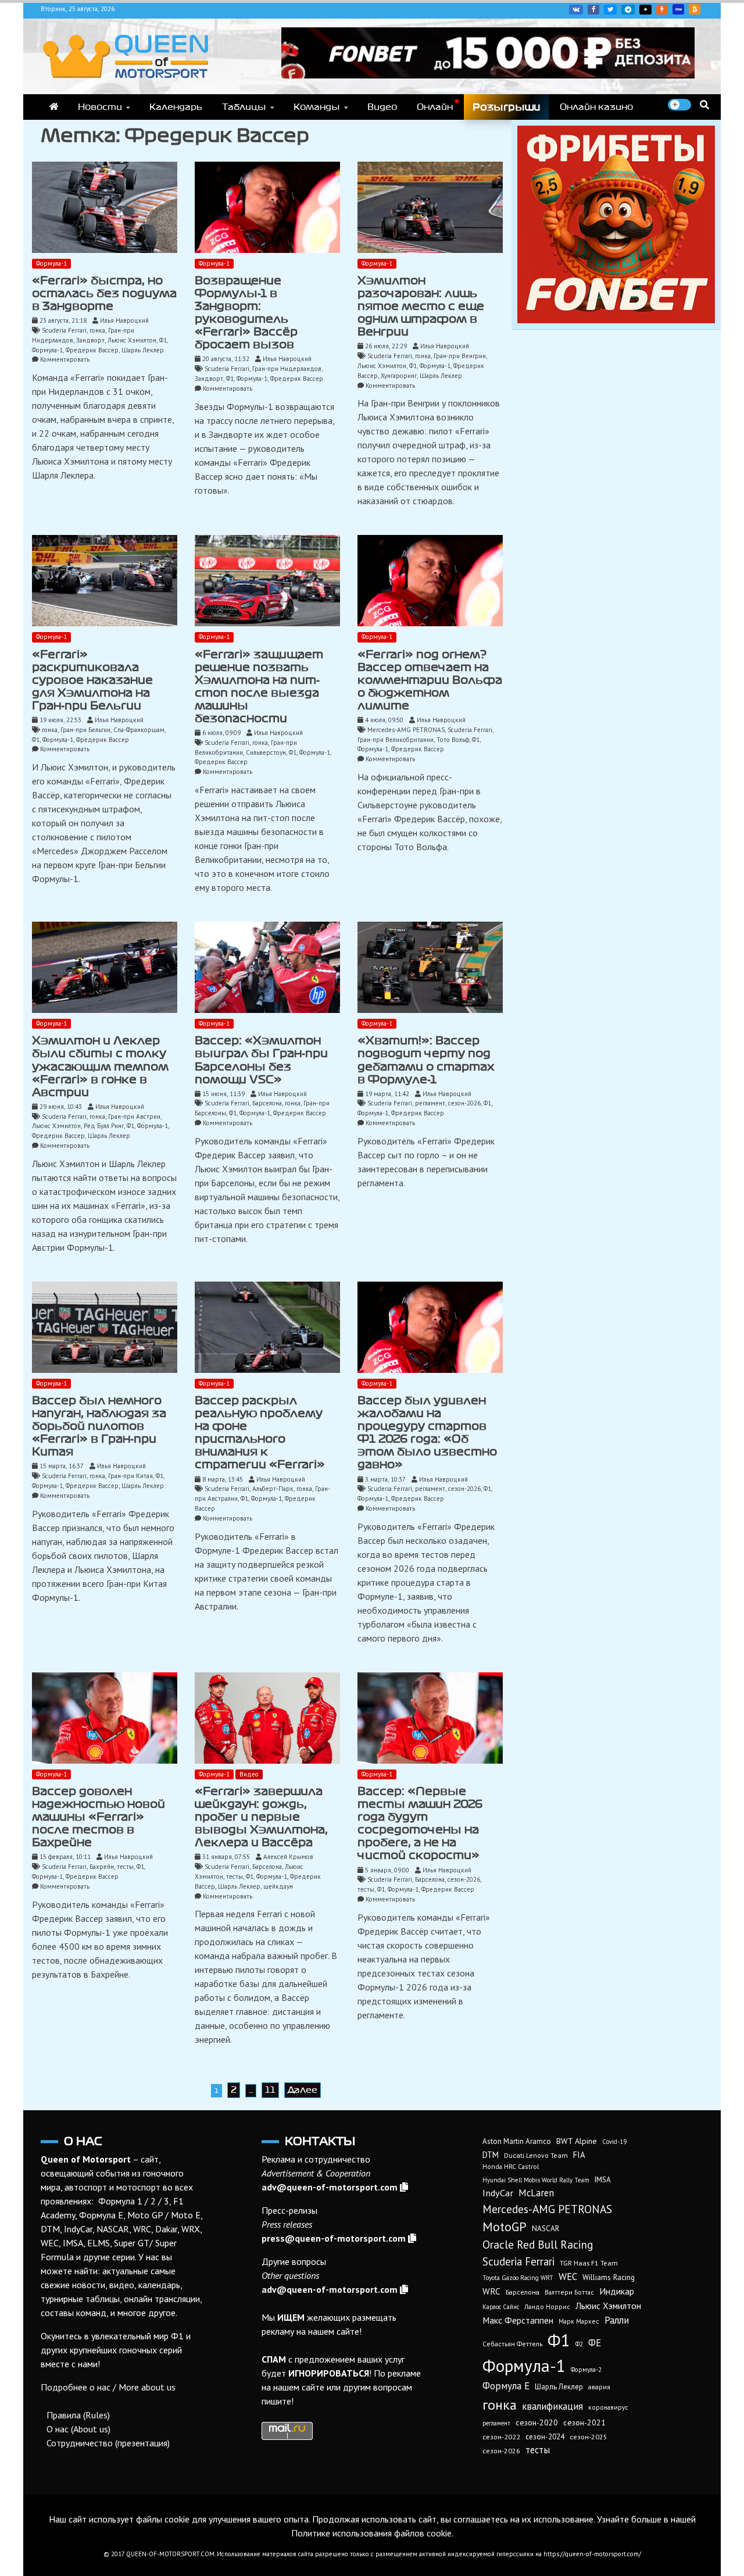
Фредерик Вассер (92, 350)
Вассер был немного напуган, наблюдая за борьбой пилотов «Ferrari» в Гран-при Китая (99, 1426)
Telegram (628, 10)
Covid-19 (614, 2142)
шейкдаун (278, 1886)
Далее (303, 2090)
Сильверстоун (266, 752)
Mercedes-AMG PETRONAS (406, 730)
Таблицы (244, 107)
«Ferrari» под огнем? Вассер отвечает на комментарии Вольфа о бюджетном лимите (430, 680)
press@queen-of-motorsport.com (334, 2238)
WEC (568, 2277)
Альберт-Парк (273, 1489)
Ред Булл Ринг (104, 1126)
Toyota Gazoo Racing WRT (518, 2278)
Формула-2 (586, 2370)
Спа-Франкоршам (139, 730)
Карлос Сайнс (501, 2307)
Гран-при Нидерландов (287, 369)
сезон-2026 (464, 1103)
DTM (491, 2155)
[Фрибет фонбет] (616, 320)
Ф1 (163, 340)
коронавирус (608, 2407)
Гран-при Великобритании (396, 740)
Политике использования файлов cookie (371, 2533)
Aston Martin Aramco (517, 2141)
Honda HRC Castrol (511, 2166)
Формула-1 (51, 263)
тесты (125, 1867)
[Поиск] (704, 105)
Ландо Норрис (547, 2306)
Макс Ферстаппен (518, 2320)
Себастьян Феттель (512, 2344)
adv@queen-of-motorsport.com (330, 2187)
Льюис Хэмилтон (132, 340)
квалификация (552, 2406)
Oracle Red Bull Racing (538, 2244)
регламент (430, 1103)
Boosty (662, 10)
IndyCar (498, 2193)
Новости (100, 107)
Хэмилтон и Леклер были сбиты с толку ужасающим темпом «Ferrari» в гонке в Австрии (100, 1066)
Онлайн (435, 107)
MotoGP (505, 2227)
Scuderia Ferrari (64, 330)
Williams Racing (609, 2277)
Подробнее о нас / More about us (108, 2387)
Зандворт (90, 340)
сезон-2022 (501, 2437)
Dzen (645, 10)
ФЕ (595, 2343)
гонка (97, 330)
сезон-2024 (545, 2437)
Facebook (593, 10)
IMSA (603, 2180)
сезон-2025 (589, 2437)
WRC (491, 2291)
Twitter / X (610, 10)
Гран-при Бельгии (85, 730)
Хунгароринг (399, 376)
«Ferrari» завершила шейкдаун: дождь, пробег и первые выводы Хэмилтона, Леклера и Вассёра (261, 1817)
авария (599, 2387)
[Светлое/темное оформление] (679, 105)
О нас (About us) (78, 2429)
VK (576, 10)
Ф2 (579, 2344)
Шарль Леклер (143, 350)
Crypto (695, 9)
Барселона (267, 1103)
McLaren (536, 2193)
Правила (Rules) (78, 2415)
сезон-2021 (584, 2422)
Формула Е (506, 2386)
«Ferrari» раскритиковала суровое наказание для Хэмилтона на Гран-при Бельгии (92, 680)
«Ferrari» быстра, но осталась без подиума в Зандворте (104, 293)
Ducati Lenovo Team (536, 2155)
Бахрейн (102, 1867)
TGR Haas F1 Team (589, 2263)
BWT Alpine (577, 2141)
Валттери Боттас (569, 2292)
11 (270, 2090)
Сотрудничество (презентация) (108, 2443)
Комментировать (65, 359)
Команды (317, 107)
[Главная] (54, 107)
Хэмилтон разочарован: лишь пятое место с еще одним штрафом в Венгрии (421, 306)
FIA (579, 2155)
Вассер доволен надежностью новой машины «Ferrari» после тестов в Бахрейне (99, 1817)
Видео (382, 107)
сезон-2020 (537, 2422)
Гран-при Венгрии (460, 356)
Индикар (617, 2291)
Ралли (617, 2320)
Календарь (176, 107)
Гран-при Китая (130, 1476)
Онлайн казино (596, 107)
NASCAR (546, 2229)
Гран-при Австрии (134, 1116)
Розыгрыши (506, 107)
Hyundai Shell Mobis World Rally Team (536, 2180)
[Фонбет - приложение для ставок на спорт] (488, 75)
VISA (678, 9)
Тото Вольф (453, 740)
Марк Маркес (579, 2321)
